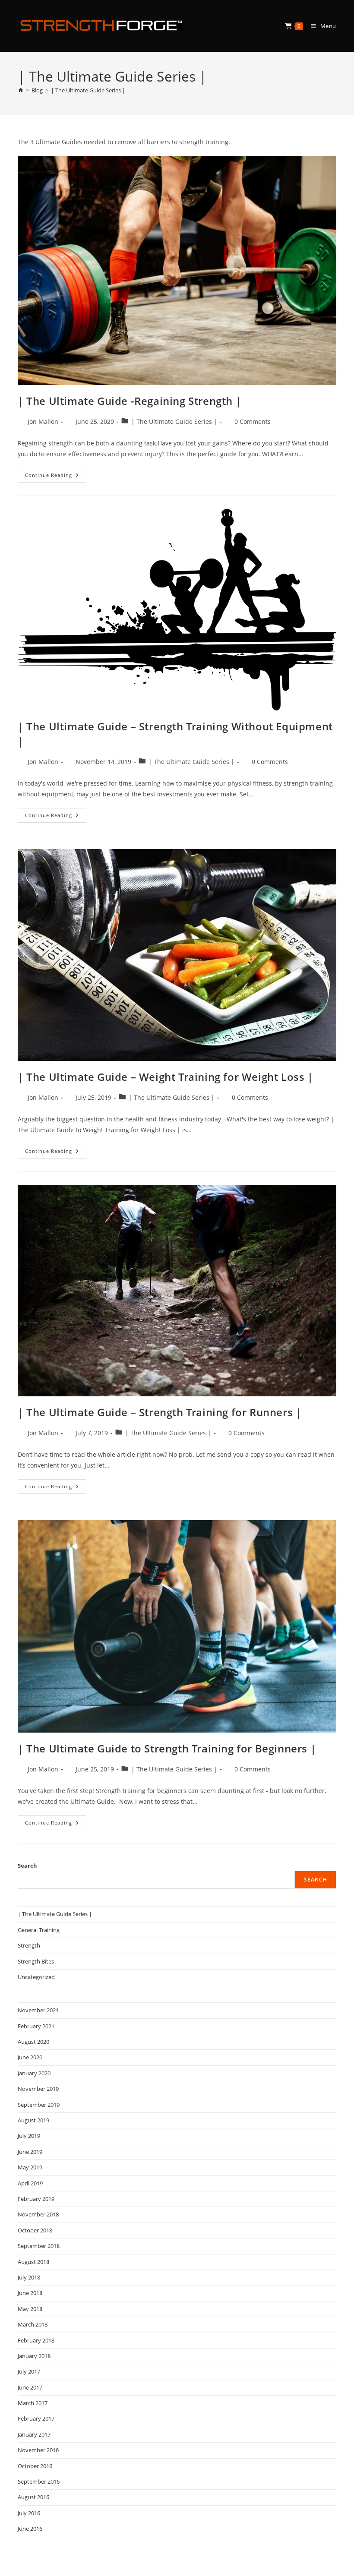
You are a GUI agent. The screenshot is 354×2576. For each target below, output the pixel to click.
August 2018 (33, 2262)
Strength (29, 1945)
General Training (39, 1930)
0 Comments (253, 421)
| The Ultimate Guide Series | (88, 90)
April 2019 (30, 2183)
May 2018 (30, 2309)
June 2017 (30, 2387)
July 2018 (29, 2277)
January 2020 (34, 2073)
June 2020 (30, 2057)
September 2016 (39, 2481)
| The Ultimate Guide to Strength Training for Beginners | (167, 1748)
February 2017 (36, 2418)
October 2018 (35, 2230)
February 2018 (36, 2340)
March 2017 (33, 2403)
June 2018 (30, 2293)
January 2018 (34, 2356)
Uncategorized (36, 1977)
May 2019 (30, 2167)
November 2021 (38, 2010)
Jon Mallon (43, 421)
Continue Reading (56, 477)
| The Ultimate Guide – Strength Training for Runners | (160, 1412)
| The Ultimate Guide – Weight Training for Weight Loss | (166, 1077)
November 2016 (38, 2450)
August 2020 (33, 2042)
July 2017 (29, 2371)
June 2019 (30, 2152)
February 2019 (36, 2199)
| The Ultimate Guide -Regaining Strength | (130, 401)
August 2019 (33, 2120)
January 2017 (34, 2434)
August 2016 (33, 2497)
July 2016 (29, 2513)
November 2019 (38, 2089)
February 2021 (36, 2026)
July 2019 (29, 2136)
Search (27, 1866)
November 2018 (38, 2214)
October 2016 (35, 2466)
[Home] (21, 90)
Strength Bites (36, 1961)
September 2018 (39, 2246)
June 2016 (30, 2529)
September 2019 (39, 2105)
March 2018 (33, 2324)
